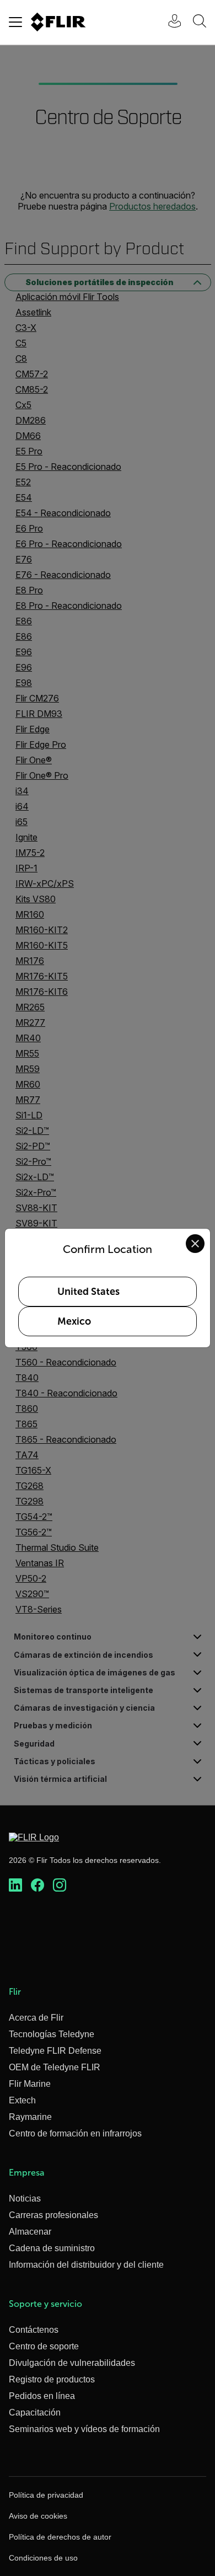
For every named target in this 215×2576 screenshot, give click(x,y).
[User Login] (169, 22)
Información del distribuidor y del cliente (86, 2265)
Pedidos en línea (42, 2396)
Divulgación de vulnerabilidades (72, 2363)
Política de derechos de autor (60, 2537)
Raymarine (30, 2117)
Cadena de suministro (52, 2248)
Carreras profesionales (53, 2215)
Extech (22, 2100)
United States (88, 1292)
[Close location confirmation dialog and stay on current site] (195, 1244)
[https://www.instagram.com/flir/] (60, 1886)
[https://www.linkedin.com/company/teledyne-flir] (15, 1886)
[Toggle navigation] (15, 22)
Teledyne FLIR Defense (55, 2051)
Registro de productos (52, 2379)
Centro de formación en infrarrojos (75, 2133)
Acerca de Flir (36, 2018)
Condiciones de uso (43, 2558)
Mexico (74, 1321)
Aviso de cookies (38, 2516)
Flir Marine (30, 2084)
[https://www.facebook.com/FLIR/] (37, 1886)
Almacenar (30, 2232)
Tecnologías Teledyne (52, 2034)
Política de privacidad (46, 2495)
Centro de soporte (44, 2346)
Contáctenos (34, 2330)
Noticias (25, 2199)
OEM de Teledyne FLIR (55, 2067)
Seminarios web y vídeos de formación (84, 2429)
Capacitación (35, 2412)
